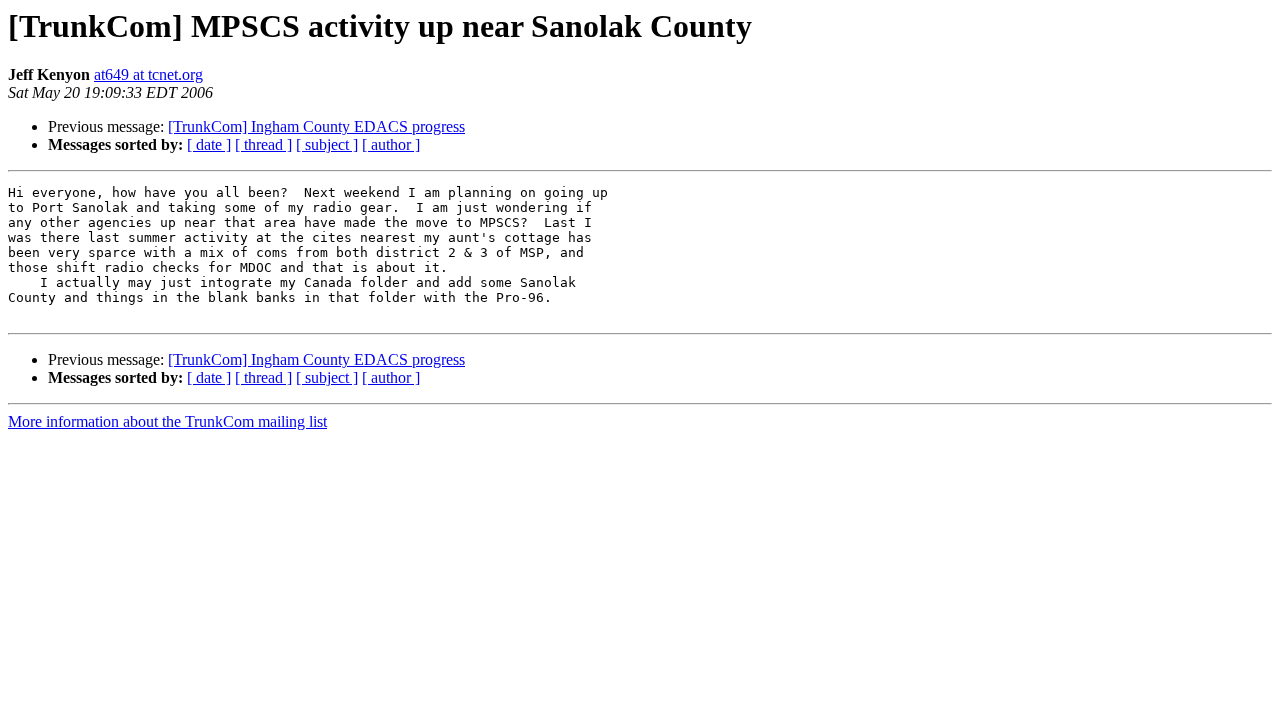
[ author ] (391, 144)
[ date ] (209, 144)
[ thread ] (263, 144)
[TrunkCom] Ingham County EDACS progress (316, 126)
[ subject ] (327, 144)
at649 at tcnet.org (148, 74)
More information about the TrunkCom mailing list (167, 421)
